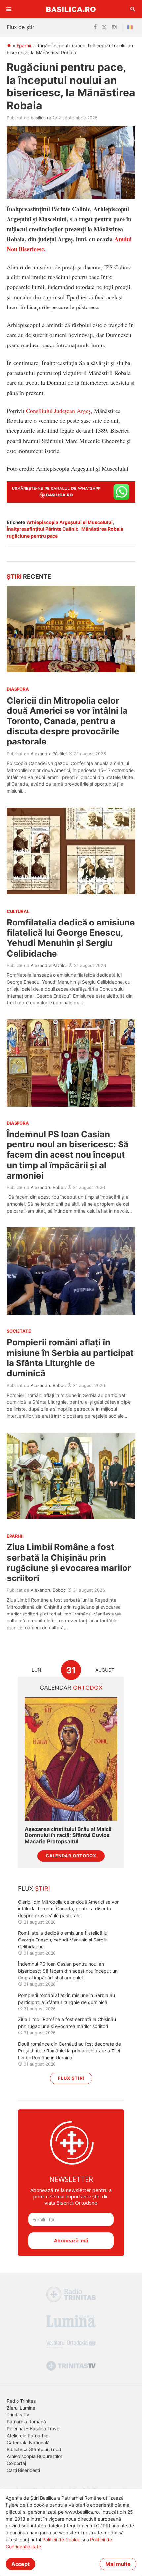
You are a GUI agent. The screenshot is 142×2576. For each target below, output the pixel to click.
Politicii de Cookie (61, 2540)
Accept (20, 2564)
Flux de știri (21, 27)
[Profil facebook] (95, 27)
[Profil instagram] (114, 27)
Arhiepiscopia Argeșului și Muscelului (70, 522)
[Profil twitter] (104, 27)
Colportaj (16, 2463)
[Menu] (9, 9)
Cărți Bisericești (23, 2470)
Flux (34, 1888)
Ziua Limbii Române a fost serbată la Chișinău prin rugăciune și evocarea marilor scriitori (69, 1562)
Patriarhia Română (26, 2422)
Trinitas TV (18, 2415)
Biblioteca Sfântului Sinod (34, 2449)
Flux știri (71, 2078)
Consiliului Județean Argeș (58, 411)
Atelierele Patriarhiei (28, 2435)
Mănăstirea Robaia (102, 529)
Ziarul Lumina (21, 2408)
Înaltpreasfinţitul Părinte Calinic (42, 529)
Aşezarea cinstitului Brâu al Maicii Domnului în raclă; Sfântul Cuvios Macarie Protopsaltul (68, 1835)
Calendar (71, 1688)
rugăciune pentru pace (32, 536)
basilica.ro (41, 118)
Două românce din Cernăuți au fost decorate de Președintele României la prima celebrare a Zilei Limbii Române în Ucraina (70, 2051)
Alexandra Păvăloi (49, 754)
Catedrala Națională (28, 2442)
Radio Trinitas (21, 2401)
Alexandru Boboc (48, 1187)
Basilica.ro (71, 9)
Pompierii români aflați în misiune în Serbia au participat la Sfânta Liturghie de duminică (70, 1358)
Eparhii (24, 45)
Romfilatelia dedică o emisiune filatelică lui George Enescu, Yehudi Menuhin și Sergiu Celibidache (71, 938)
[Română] (131, 27)
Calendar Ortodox (71, 1856)
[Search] (133, 9)
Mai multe (118, 2564)
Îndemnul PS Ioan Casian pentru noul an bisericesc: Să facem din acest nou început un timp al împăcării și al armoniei (68, 1155)
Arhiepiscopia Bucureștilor (35, 2456)
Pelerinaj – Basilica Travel (34, 2429)
